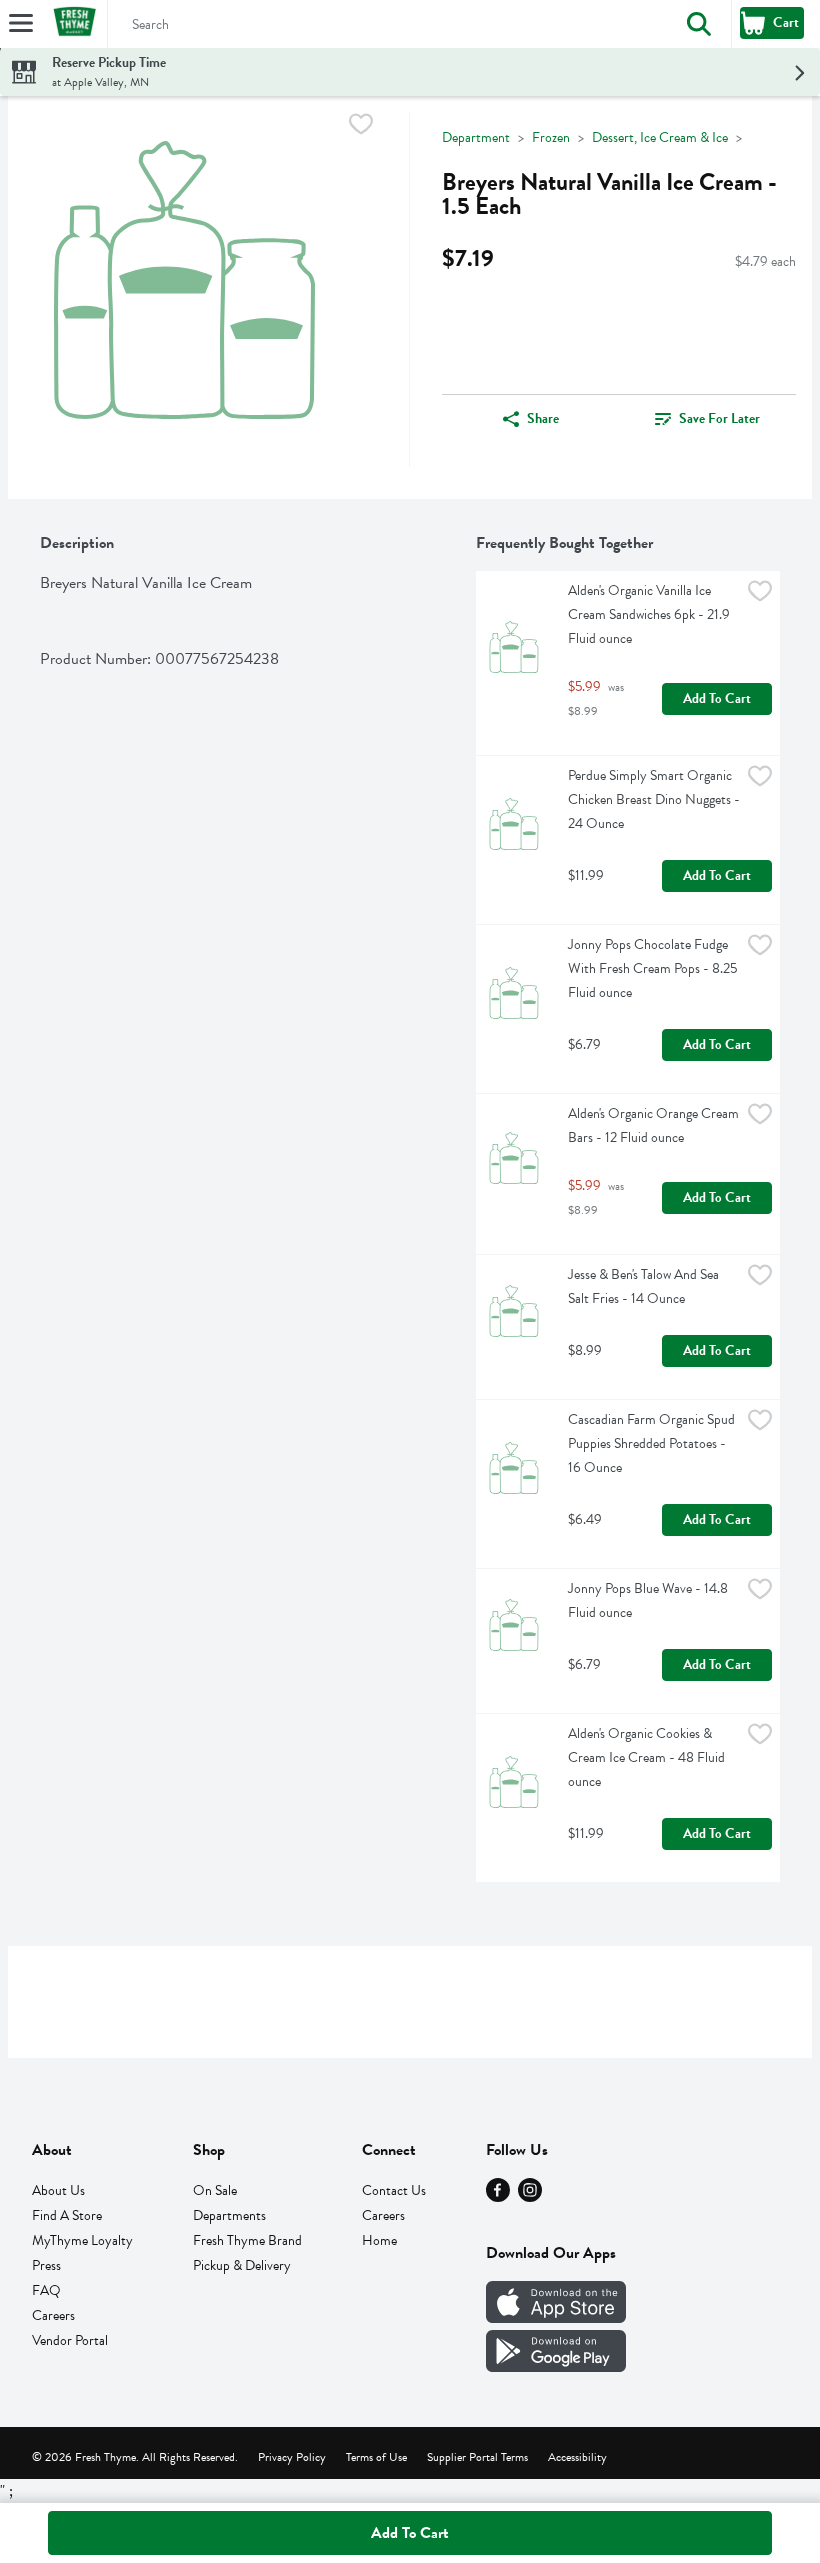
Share (543, 418)
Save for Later (719, 418)
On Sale (215, 2190)
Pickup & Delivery (242, 2265)
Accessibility (577, 2457)
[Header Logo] (70, 24)
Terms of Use (376, 2457)
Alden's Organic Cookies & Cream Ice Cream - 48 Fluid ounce (648, 1757)
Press (46, 2265)
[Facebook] (498, 2197)
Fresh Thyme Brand (247, 2240)
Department (476, 137)
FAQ (46, 2290)
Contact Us (394, 2190)
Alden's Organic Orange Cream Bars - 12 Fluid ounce (654, 1125)
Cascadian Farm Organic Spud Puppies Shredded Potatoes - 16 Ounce (653, 1443)
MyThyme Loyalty (82, 2240)
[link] (707, 419)
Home (379, 2240)
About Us (58, 2190)
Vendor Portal (70, 2340)
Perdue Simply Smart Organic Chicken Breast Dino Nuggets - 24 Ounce (654, 799)
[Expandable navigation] (21, 23)
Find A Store (67, 2215)
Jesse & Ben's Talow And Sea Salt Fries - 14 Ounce (645, 1286)
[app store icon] (556, 2318)
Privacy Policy (292, 2457)
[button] (699, 24)
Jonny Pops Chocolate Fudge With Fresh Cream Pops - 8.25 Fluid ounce (654, 968)
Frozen (551, 137)
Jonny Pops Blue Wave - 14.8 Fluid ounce (649, 1600)
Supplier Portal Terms (477, 2457)
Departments (229, 2215)
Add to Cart (717, 698)
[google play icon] (556, 2367)
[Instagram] (530, 2197)
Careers (53, 2315)
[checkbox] (361, 127)
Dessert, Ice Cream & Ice (660, 137)
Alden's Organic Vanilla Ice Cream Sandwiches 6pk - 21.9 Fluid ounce (650, 614)
